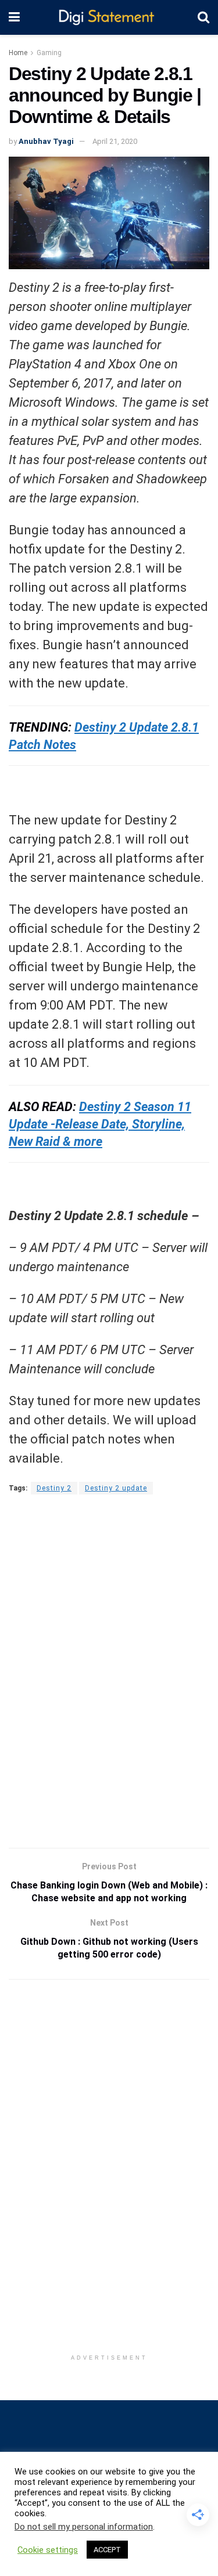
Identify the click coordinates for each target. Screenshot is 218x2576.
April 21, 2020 (115, 141)
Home (18, 53)
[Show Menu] (14, 17)
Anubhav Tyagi (46, 141)
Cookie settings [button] (48, 2550)
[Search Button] (203, 17)
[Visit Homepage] (109, 18)
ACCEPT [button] (107, 2550)
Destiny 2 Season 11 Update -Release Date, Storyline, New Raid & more (100, 1124)
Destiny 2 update (116, 1488)
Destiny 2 (54, 1488)
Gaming (49, 53)
